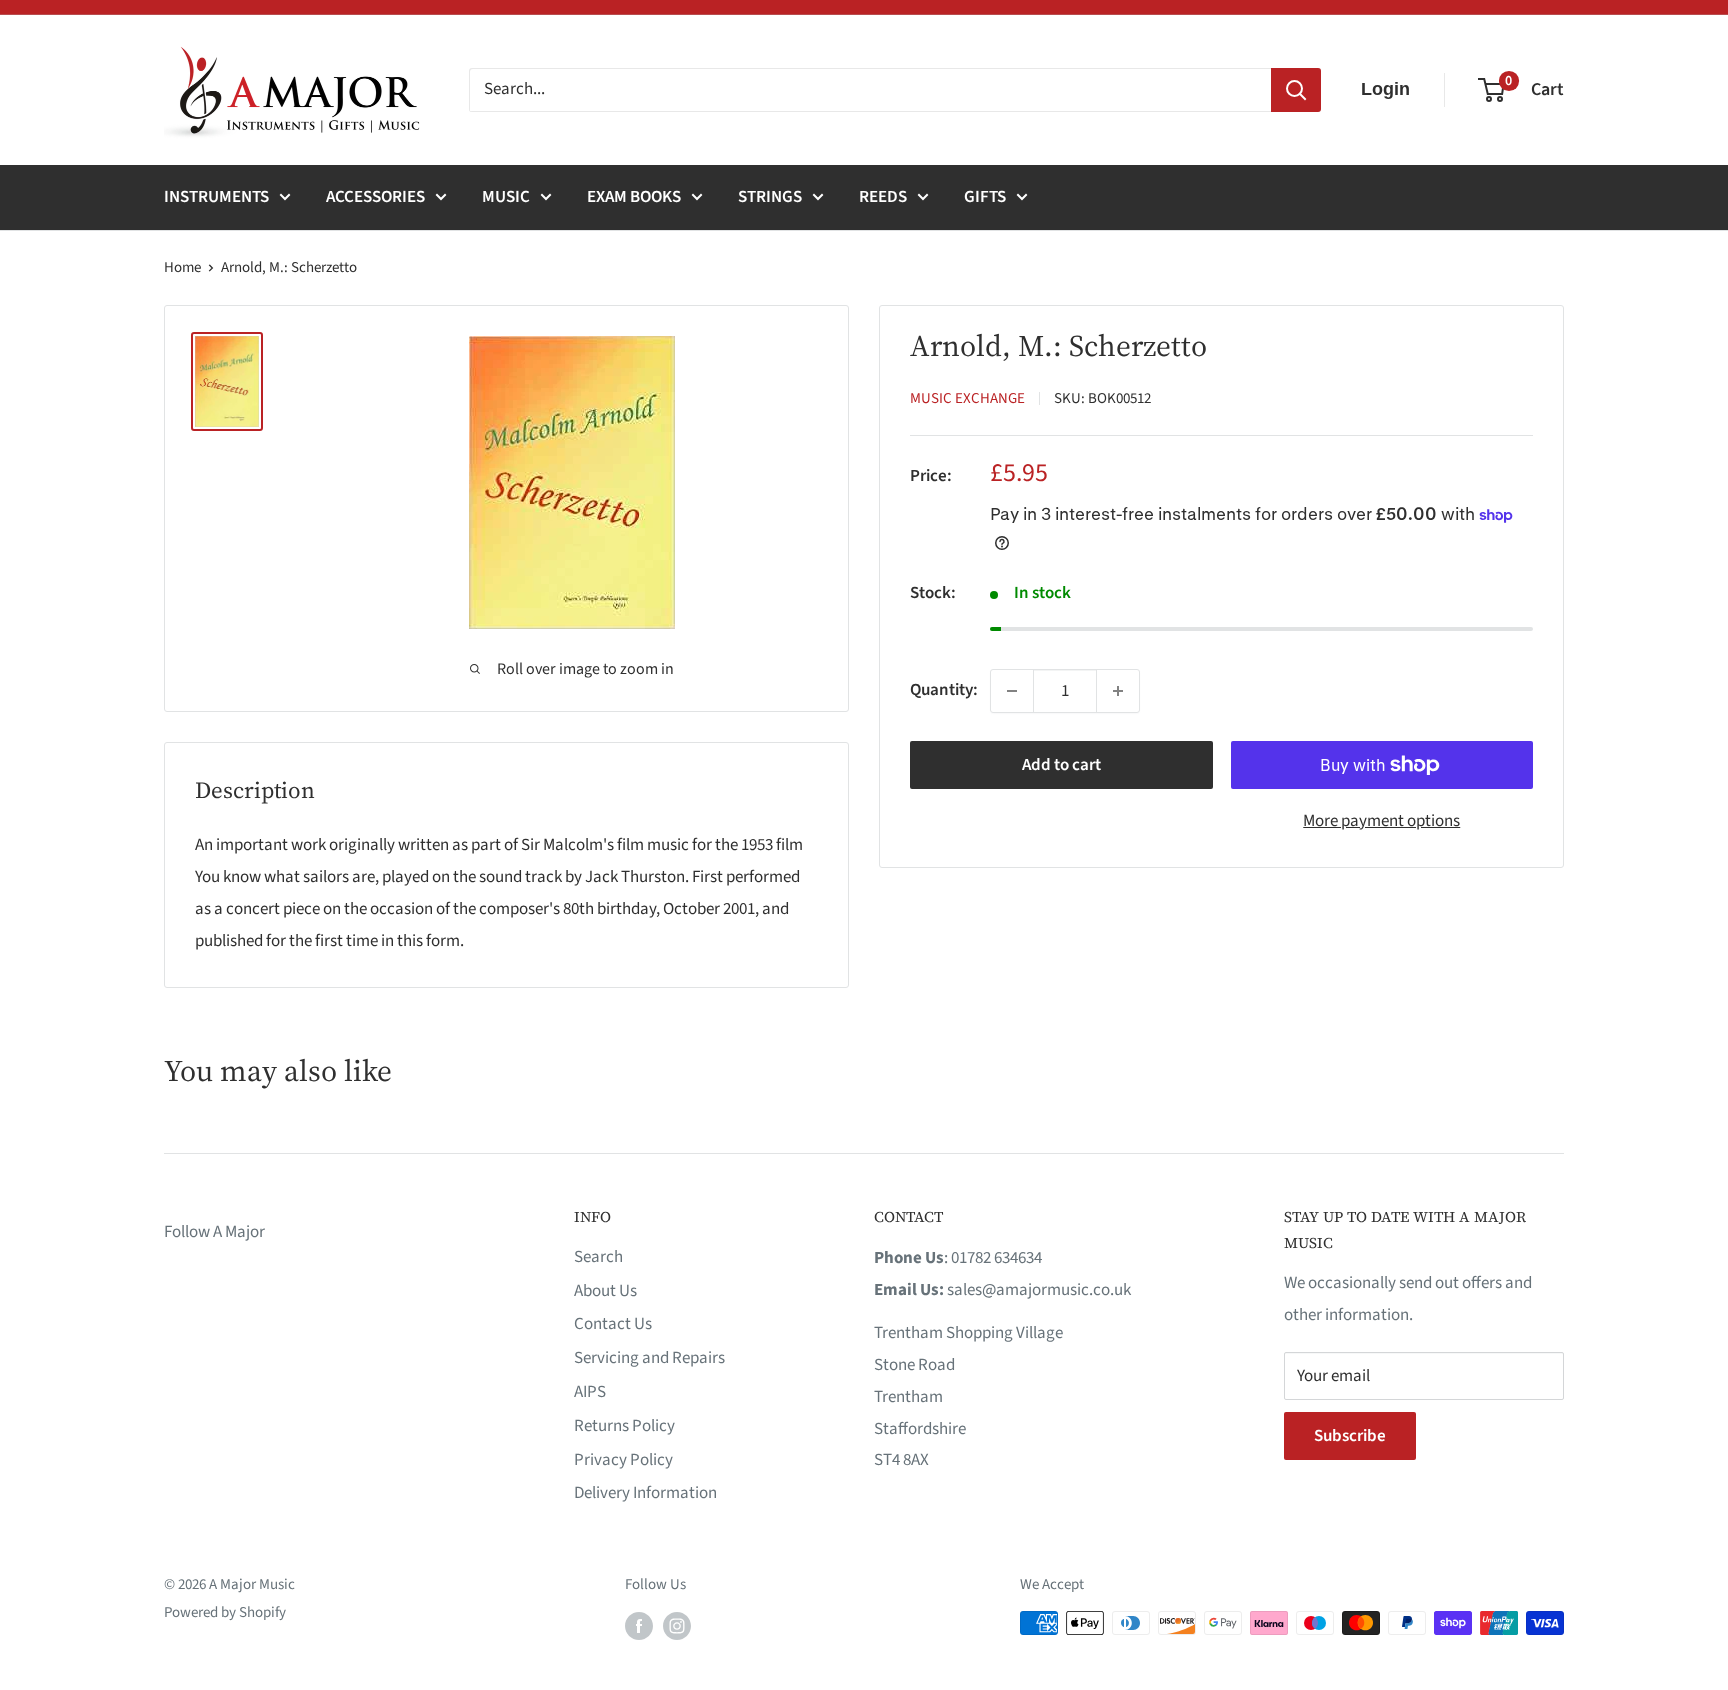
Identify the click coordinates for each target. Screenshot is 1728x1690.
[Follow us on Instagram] (677, 1625)
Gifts (985, 197)
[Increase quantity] (1118, 691)
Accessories (375, 197)
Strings (770, 197)
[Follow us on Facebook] (639, 1625)
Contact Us (613, 1324)
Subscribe (1350, 1436)
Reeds (883, 197)
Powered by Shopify (225, 1612)
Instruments (216, 197)
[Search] (1296, 90)
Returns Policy (624, 1426)
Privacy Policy (623, 1460)
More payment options (1381, 821)
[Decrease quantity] (1012, 691)
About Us (605, 1291)
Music (506, 197)
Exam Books (634, 197)
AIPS (590, 1392)
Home (182, 267)
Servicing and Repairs (649, 1358)
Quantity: (944, 690)
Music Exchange (967, 398)
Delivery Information (645, 1493)
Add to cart (1061, 765)
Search (598, 1257)
